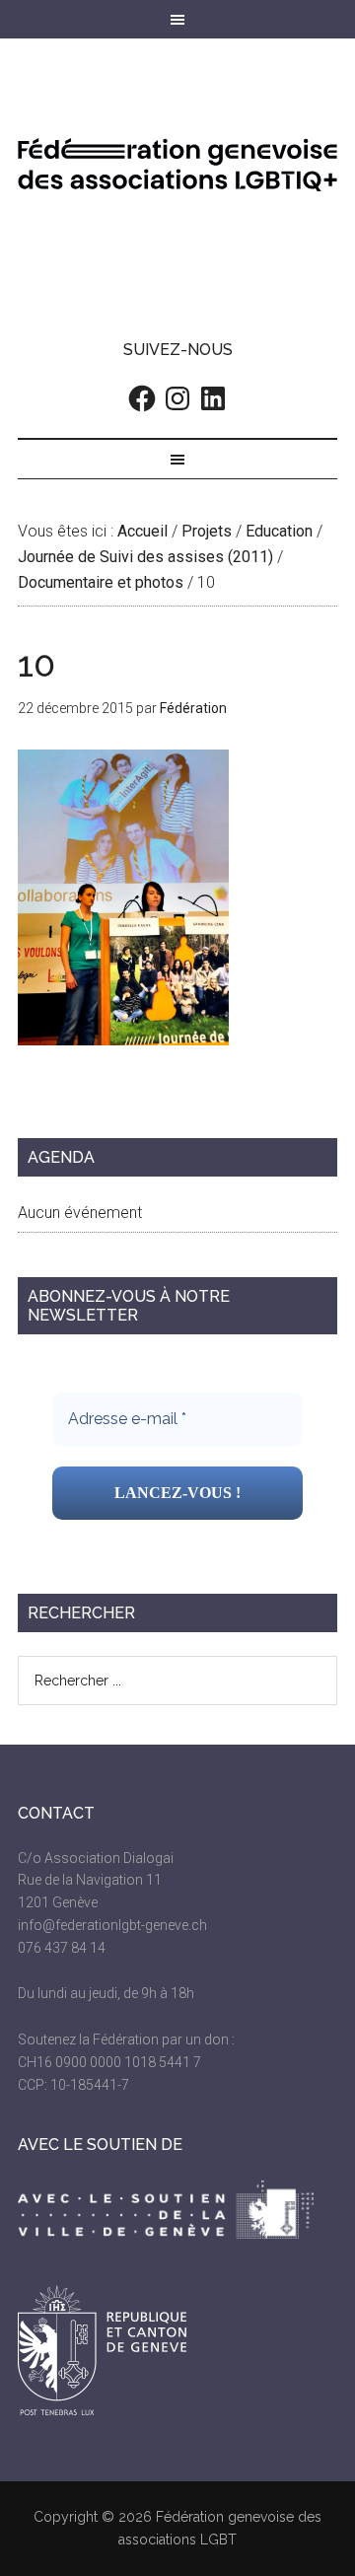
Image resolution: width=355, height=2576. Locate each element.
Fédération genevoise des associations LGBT (177, 165)
